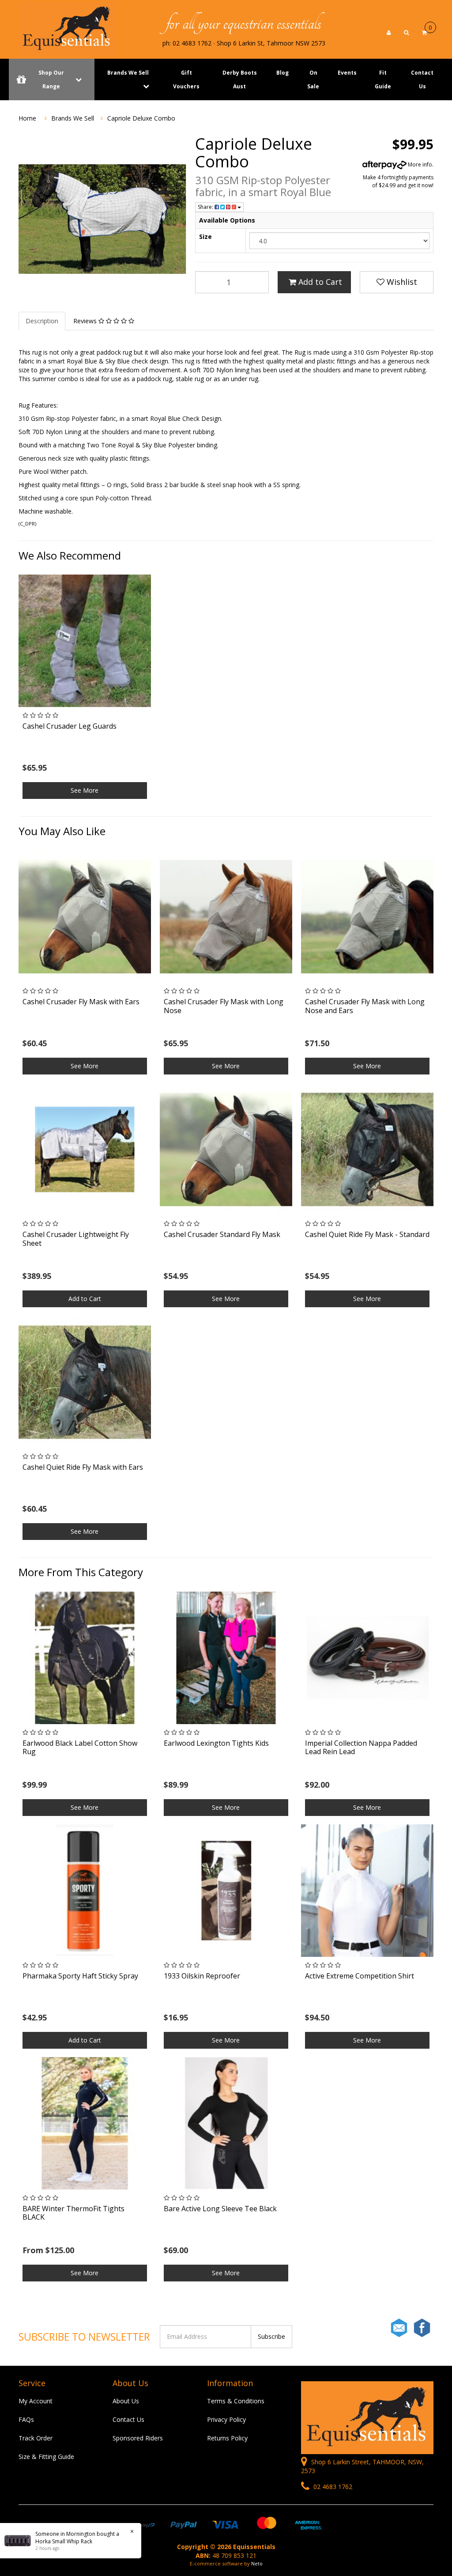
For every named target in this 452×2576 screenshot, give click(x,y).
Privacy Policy (226, 2419)
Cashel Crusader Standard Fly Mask (222, 1234)
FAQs (26, 2419)
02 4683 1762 (332, 2487)
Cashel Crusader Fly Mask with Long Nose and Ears (365, 1006)
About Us (126, 2401)
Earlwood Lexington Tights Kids (216, 1743)
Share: (206, 207)
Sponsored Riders (138, 2438)
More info (419, 165)
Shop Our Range (51, 79)
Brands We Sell (128, 73)
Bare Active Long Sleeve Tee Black (220, 2209)
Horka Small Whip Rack (64, 2541)
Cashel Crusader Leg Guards (70, 726)
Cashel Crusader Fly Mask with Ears (81, 1002)
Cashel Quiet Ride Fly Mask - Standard (367, 1234)
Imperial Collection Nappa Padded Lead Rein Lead (361, 1747)
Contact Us (422, 79)
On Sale (313, 79)
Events (347, 73)
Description (42, 321)
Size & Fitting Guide (46, 2457)
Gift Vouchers (186, 79)
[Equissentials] (67, 28)
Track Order (36, 2438)
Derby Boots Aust (240, 79)
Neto (257, 2563)
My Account (36, 2401)
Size (205, 236)
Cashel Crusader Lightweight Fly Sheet (76, 1239)
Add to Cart (319, 282)
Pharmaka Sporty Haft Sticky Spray (80, 1976)
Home (27, 118)
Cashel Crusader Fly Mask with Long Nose (224, 1006)
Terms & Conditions (236, 2401)
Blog (282, 73)
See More (85, 790)
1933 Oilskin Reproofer (202, 1976)
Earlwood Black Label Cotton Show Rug (80, 1747)
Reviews (86, 321)
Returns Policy (227, 2438)
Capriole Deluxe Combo (141, 118)
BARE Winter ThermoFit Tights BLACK (73, 2213)
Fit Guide (383, 79)
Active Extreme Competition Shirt (360, 1976)
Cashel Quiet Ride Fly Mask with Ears (83, 1467)
